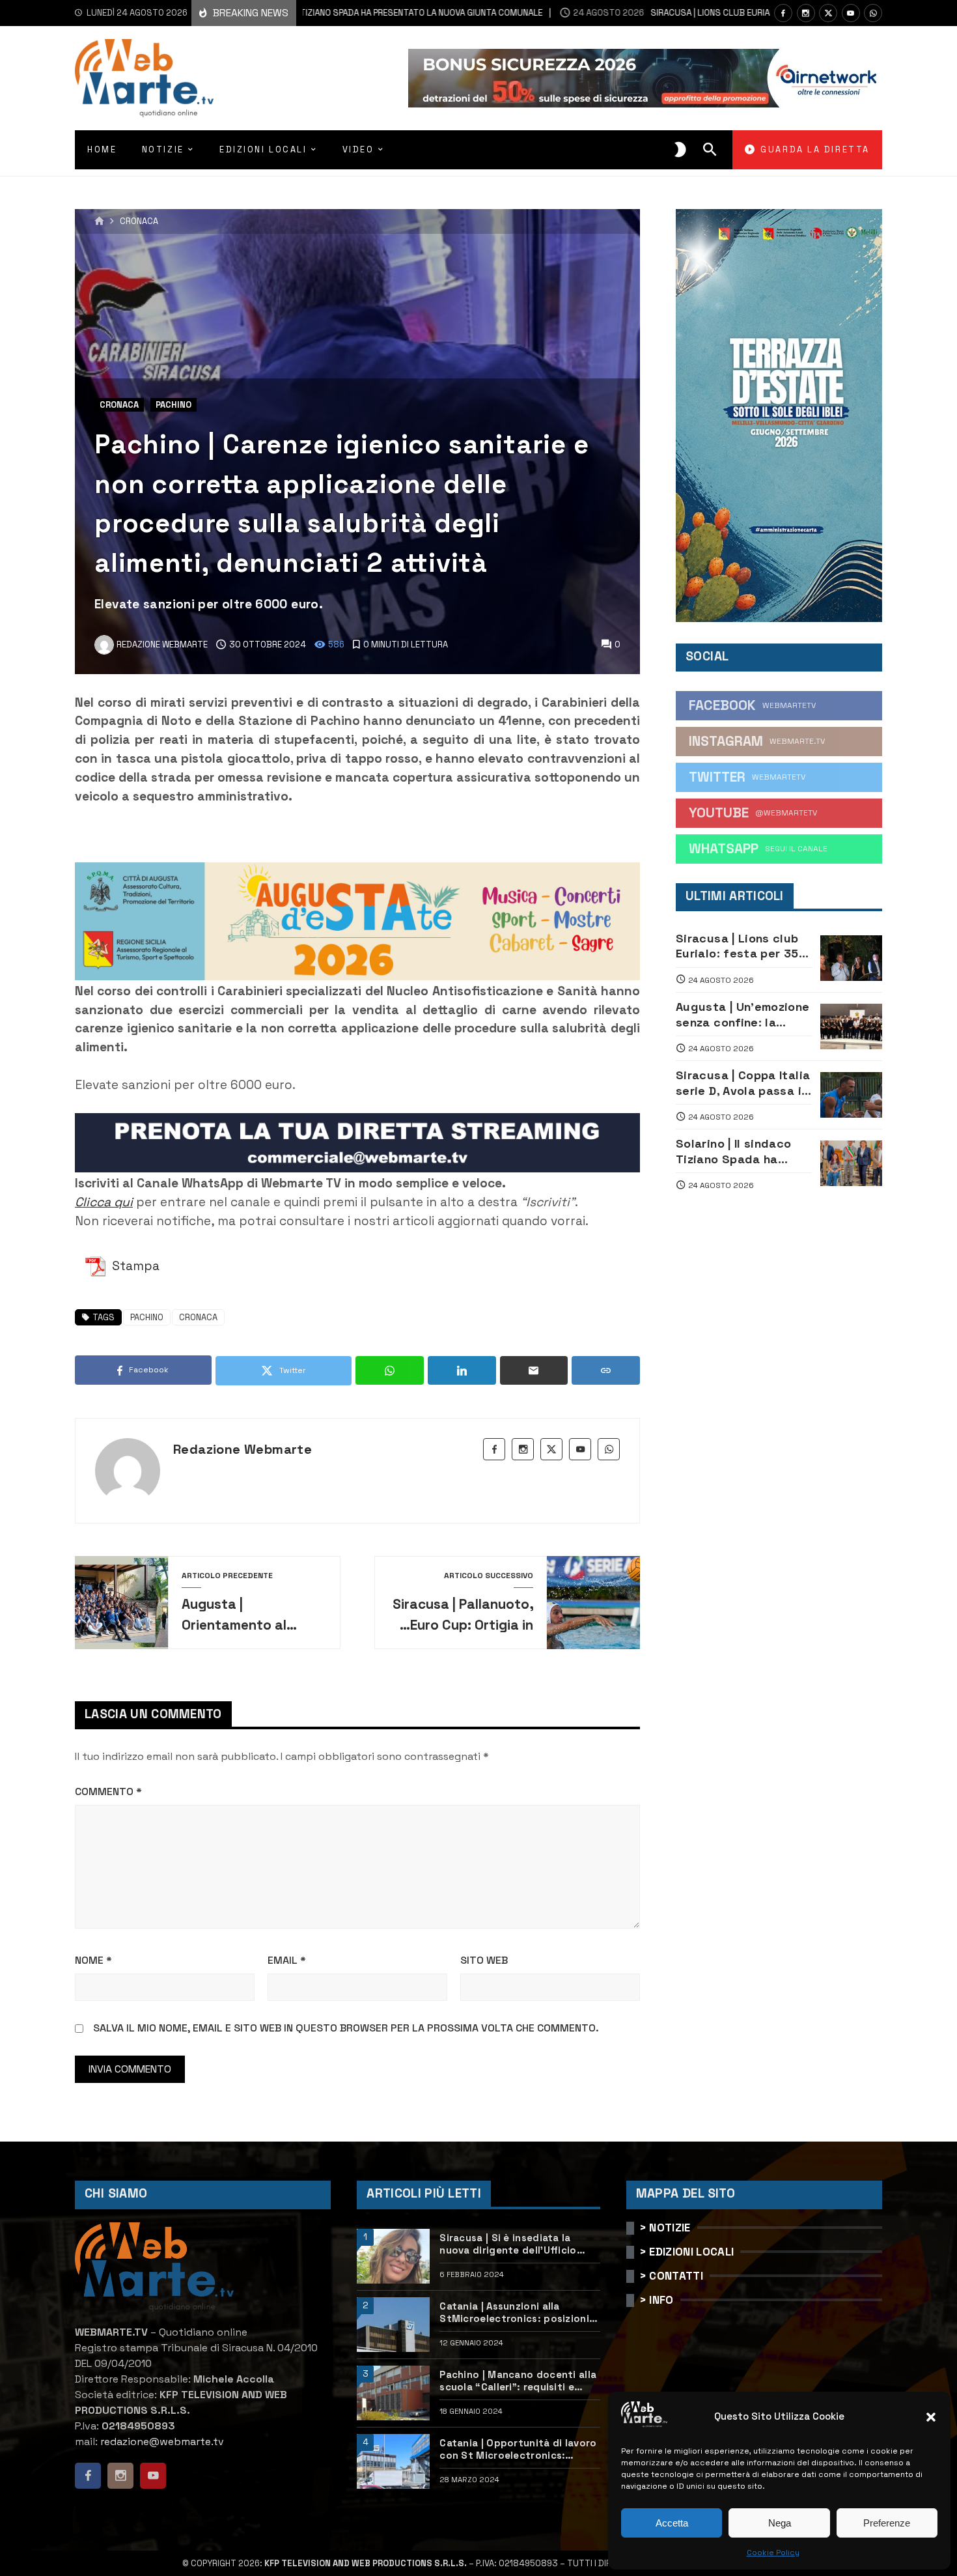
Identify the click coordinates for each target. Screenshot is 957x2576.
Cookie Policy (773, 2553)
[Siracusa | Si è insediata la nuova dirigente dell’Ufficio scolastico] (393, 2256)
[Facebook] (783, 13)
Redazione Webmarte (243, 1449)
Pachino (173, 405)
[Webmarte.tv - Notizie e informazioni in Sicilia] (144, 78)
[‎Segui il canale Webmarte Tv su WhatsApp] (873, 13)
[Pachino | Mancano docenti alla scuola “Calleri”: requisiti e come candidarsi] (393, 2393)
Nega (780, 2523)
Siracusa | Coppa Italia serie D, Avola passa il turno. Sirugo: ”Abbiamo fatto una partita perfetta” (743, 1083)
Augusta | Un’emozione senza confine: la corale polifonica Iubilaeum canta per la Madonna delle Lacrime (743, 1014)
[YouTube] (851, 13)
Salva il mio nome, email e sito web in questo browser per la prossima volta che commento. (346, 2028)
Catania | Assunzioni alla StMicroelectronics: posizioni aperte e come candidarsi (514, 2313)
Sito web (484, 1960)
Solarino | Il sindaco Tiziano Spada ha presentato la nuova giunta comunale (736, 1151)
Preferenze (887, 2523)
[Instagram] (806, 13)
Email (287, 1960)
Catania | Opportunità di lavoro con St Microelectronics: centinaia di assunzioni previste (520, 2449)
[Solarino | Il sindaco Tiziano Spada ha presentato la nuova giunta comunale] (851, 1163)
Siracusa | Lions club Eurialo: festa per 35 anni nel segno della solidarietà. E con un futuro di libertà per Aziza (737, 946)
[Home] (99, 221)
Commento (108, 1791)
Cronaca (139, 222)
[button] (931, 2417)
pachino (147, 1317)
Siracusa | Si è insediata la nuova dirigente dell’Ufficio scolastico (508, 2244)
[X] (828, 13)
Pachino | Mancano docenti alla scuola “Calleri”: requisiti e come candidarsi (518, 2381)
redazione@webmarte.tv (162, 2442)
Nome (93, 1960)
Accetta (672, 2523)
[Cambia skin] (680, 150)
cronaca (198, 1317)
